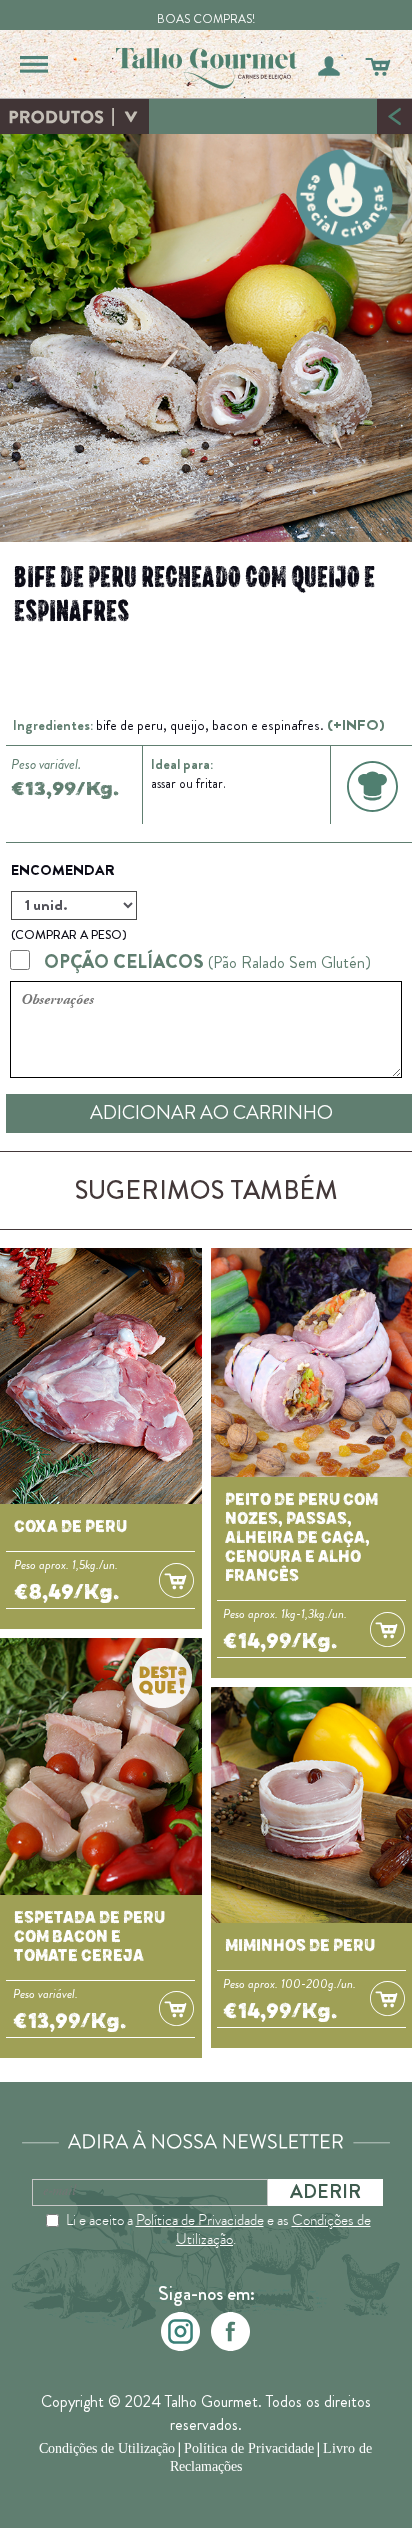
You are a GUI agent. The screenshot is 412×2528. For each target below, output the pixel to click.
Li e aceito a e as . (218, 2230)
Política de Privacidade (200, 2220)
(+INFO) (356, 725)
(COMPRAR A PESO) (69, 935)
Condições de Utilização (107, 2448)
